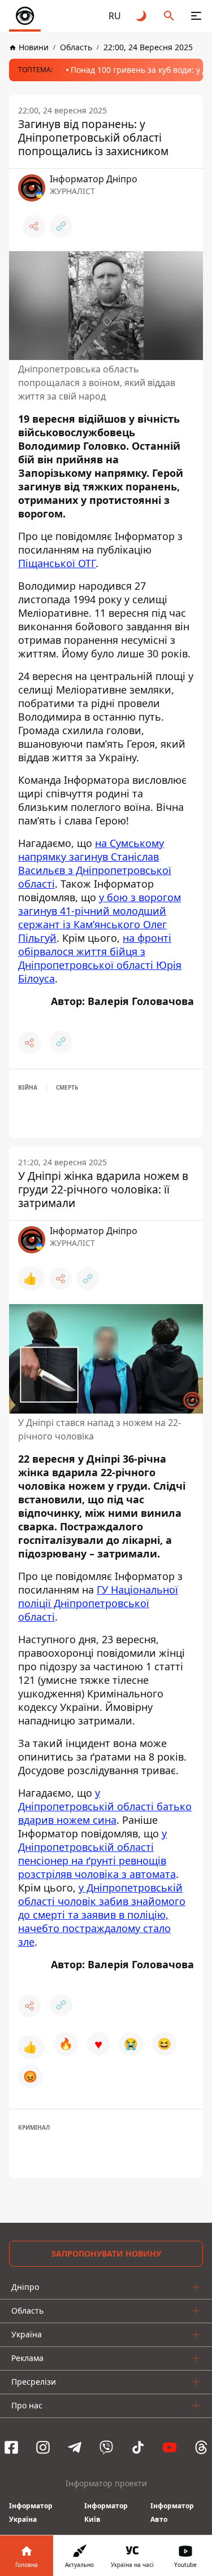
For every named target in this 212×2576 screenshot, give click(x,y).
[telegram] (75, 2447)
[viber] (106, 2447)
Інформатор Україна (31, 2513)
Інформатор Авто (172, 2513)
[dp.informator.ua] (25, 16)
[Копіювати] (61, 226)
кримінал (34, 2127)
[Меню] (196, 16)
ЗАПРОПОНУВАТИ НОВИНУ (106, 2254)
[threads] (201, 2447)
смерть (67, 1087)
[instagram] (43, 2447)
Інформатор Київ (106, 2513)
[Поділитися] (34, 226)
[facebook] (11, 2447)
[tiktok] (138, 2447)
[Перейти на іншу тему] (142, 16)
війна (28, 1087)
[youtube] (170, 2447)
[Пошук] (169, 16)
